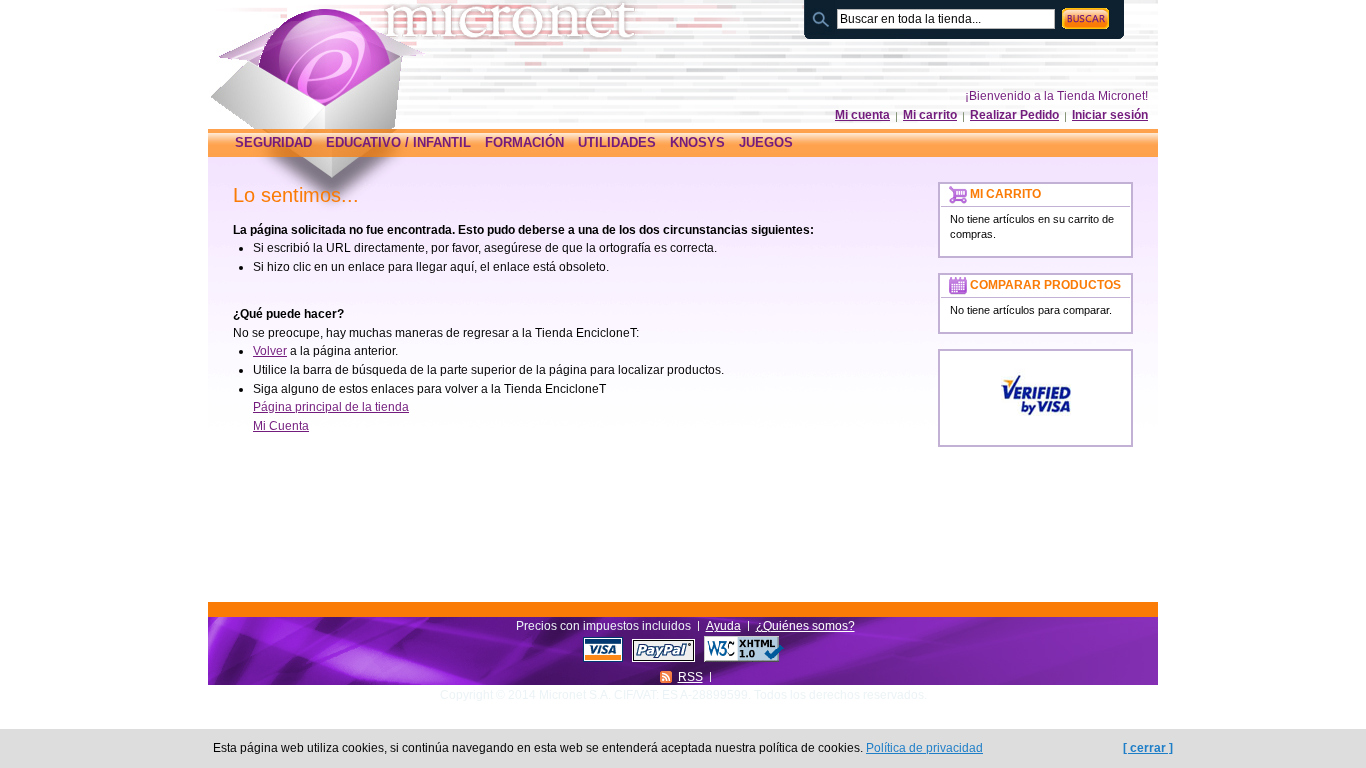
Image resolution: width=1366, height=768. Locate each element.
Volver (270, 351)
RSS (690, 677)
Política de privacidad (924, 748)
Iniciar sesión (1110, 115)
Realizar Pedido (1014, 115)
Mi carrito (930, 115)
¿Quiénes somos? (805, 626)
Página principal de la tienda (331, 407)
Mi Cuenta (281, 426)
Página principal (331, 57)
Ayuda (723, 626)
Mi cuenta (862, 115)
